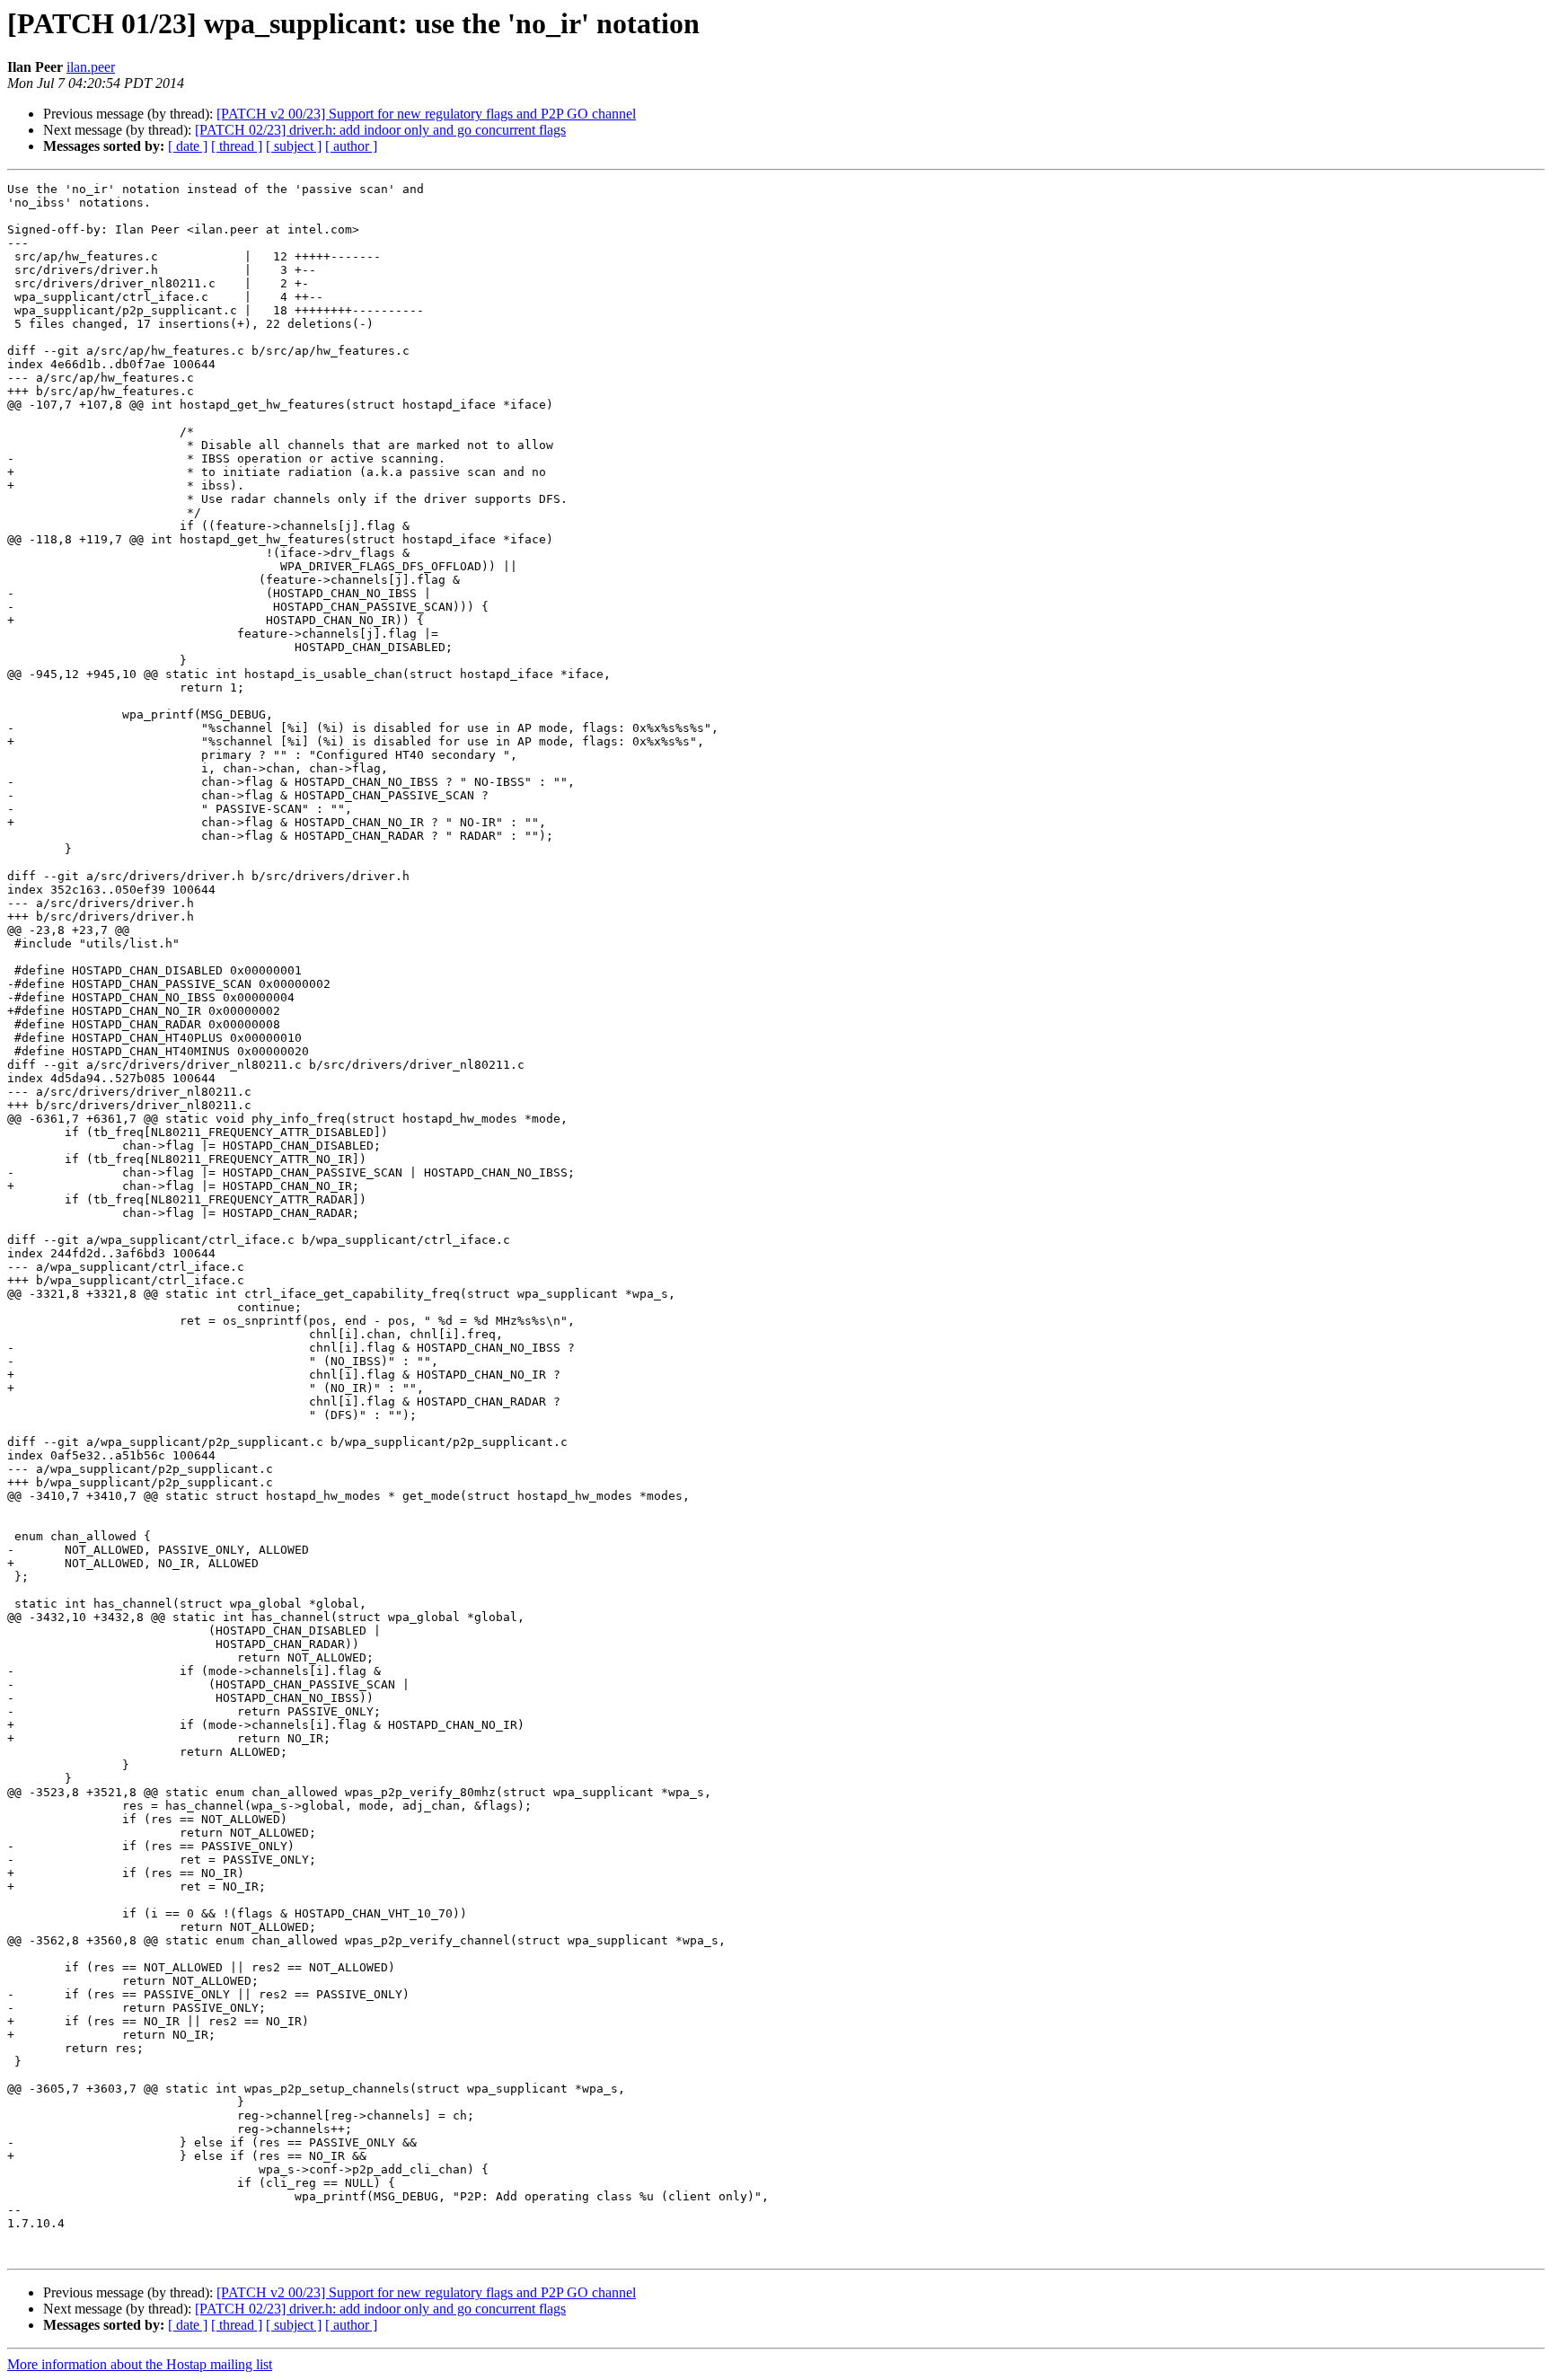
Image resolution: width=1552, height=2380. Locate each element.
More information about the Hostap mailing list (140, 2364)
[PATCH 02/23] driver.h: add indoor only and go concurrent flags (380, 130)
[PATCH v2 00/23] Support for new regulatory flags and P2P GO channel (426, 114)
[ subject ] (294, 146)
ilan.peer (91, 67)
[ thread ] (237, 146)
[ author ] (351, 146)
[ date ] (188, 146)
